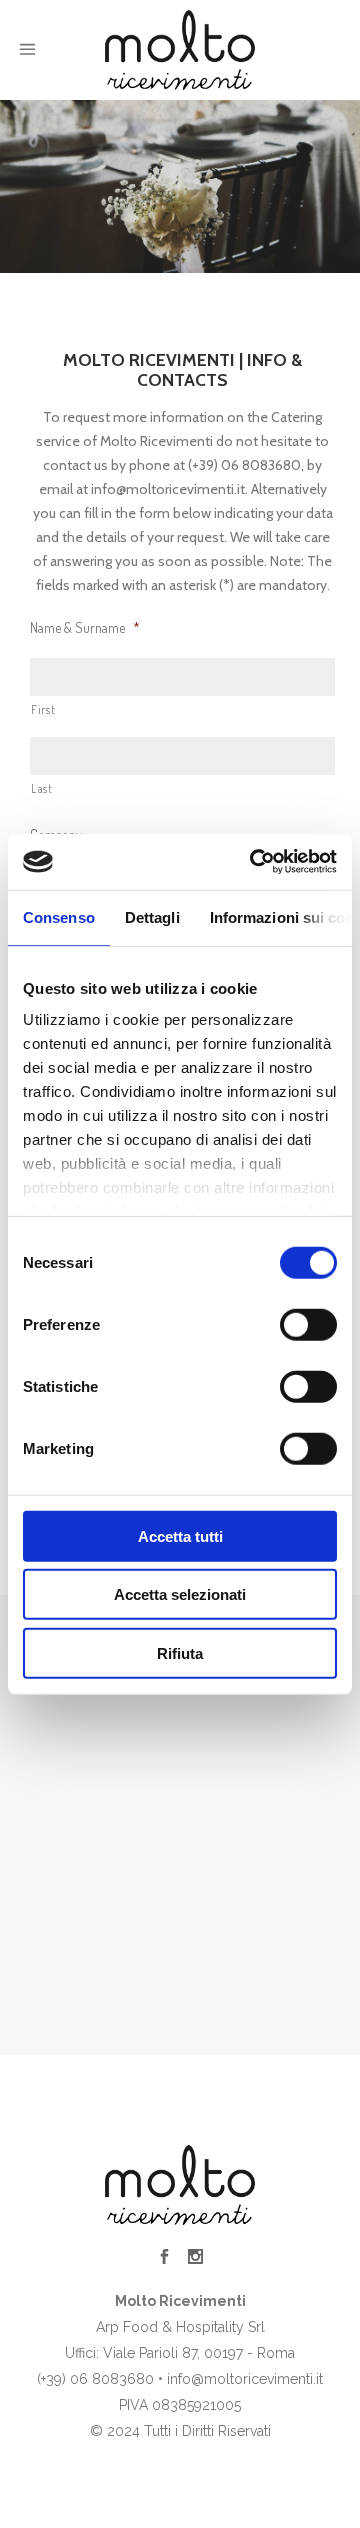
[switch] (308, 1324)
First (43, 709)
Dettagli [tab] (152, 916)
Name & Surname (85, 627)
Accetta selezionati (180, 1594)
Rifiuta (180, 1652)
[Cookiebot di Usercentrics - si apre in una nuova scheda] (254, 862)
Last (42, 788)
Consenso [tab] (59, 916)
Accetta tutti (180, 1535)
